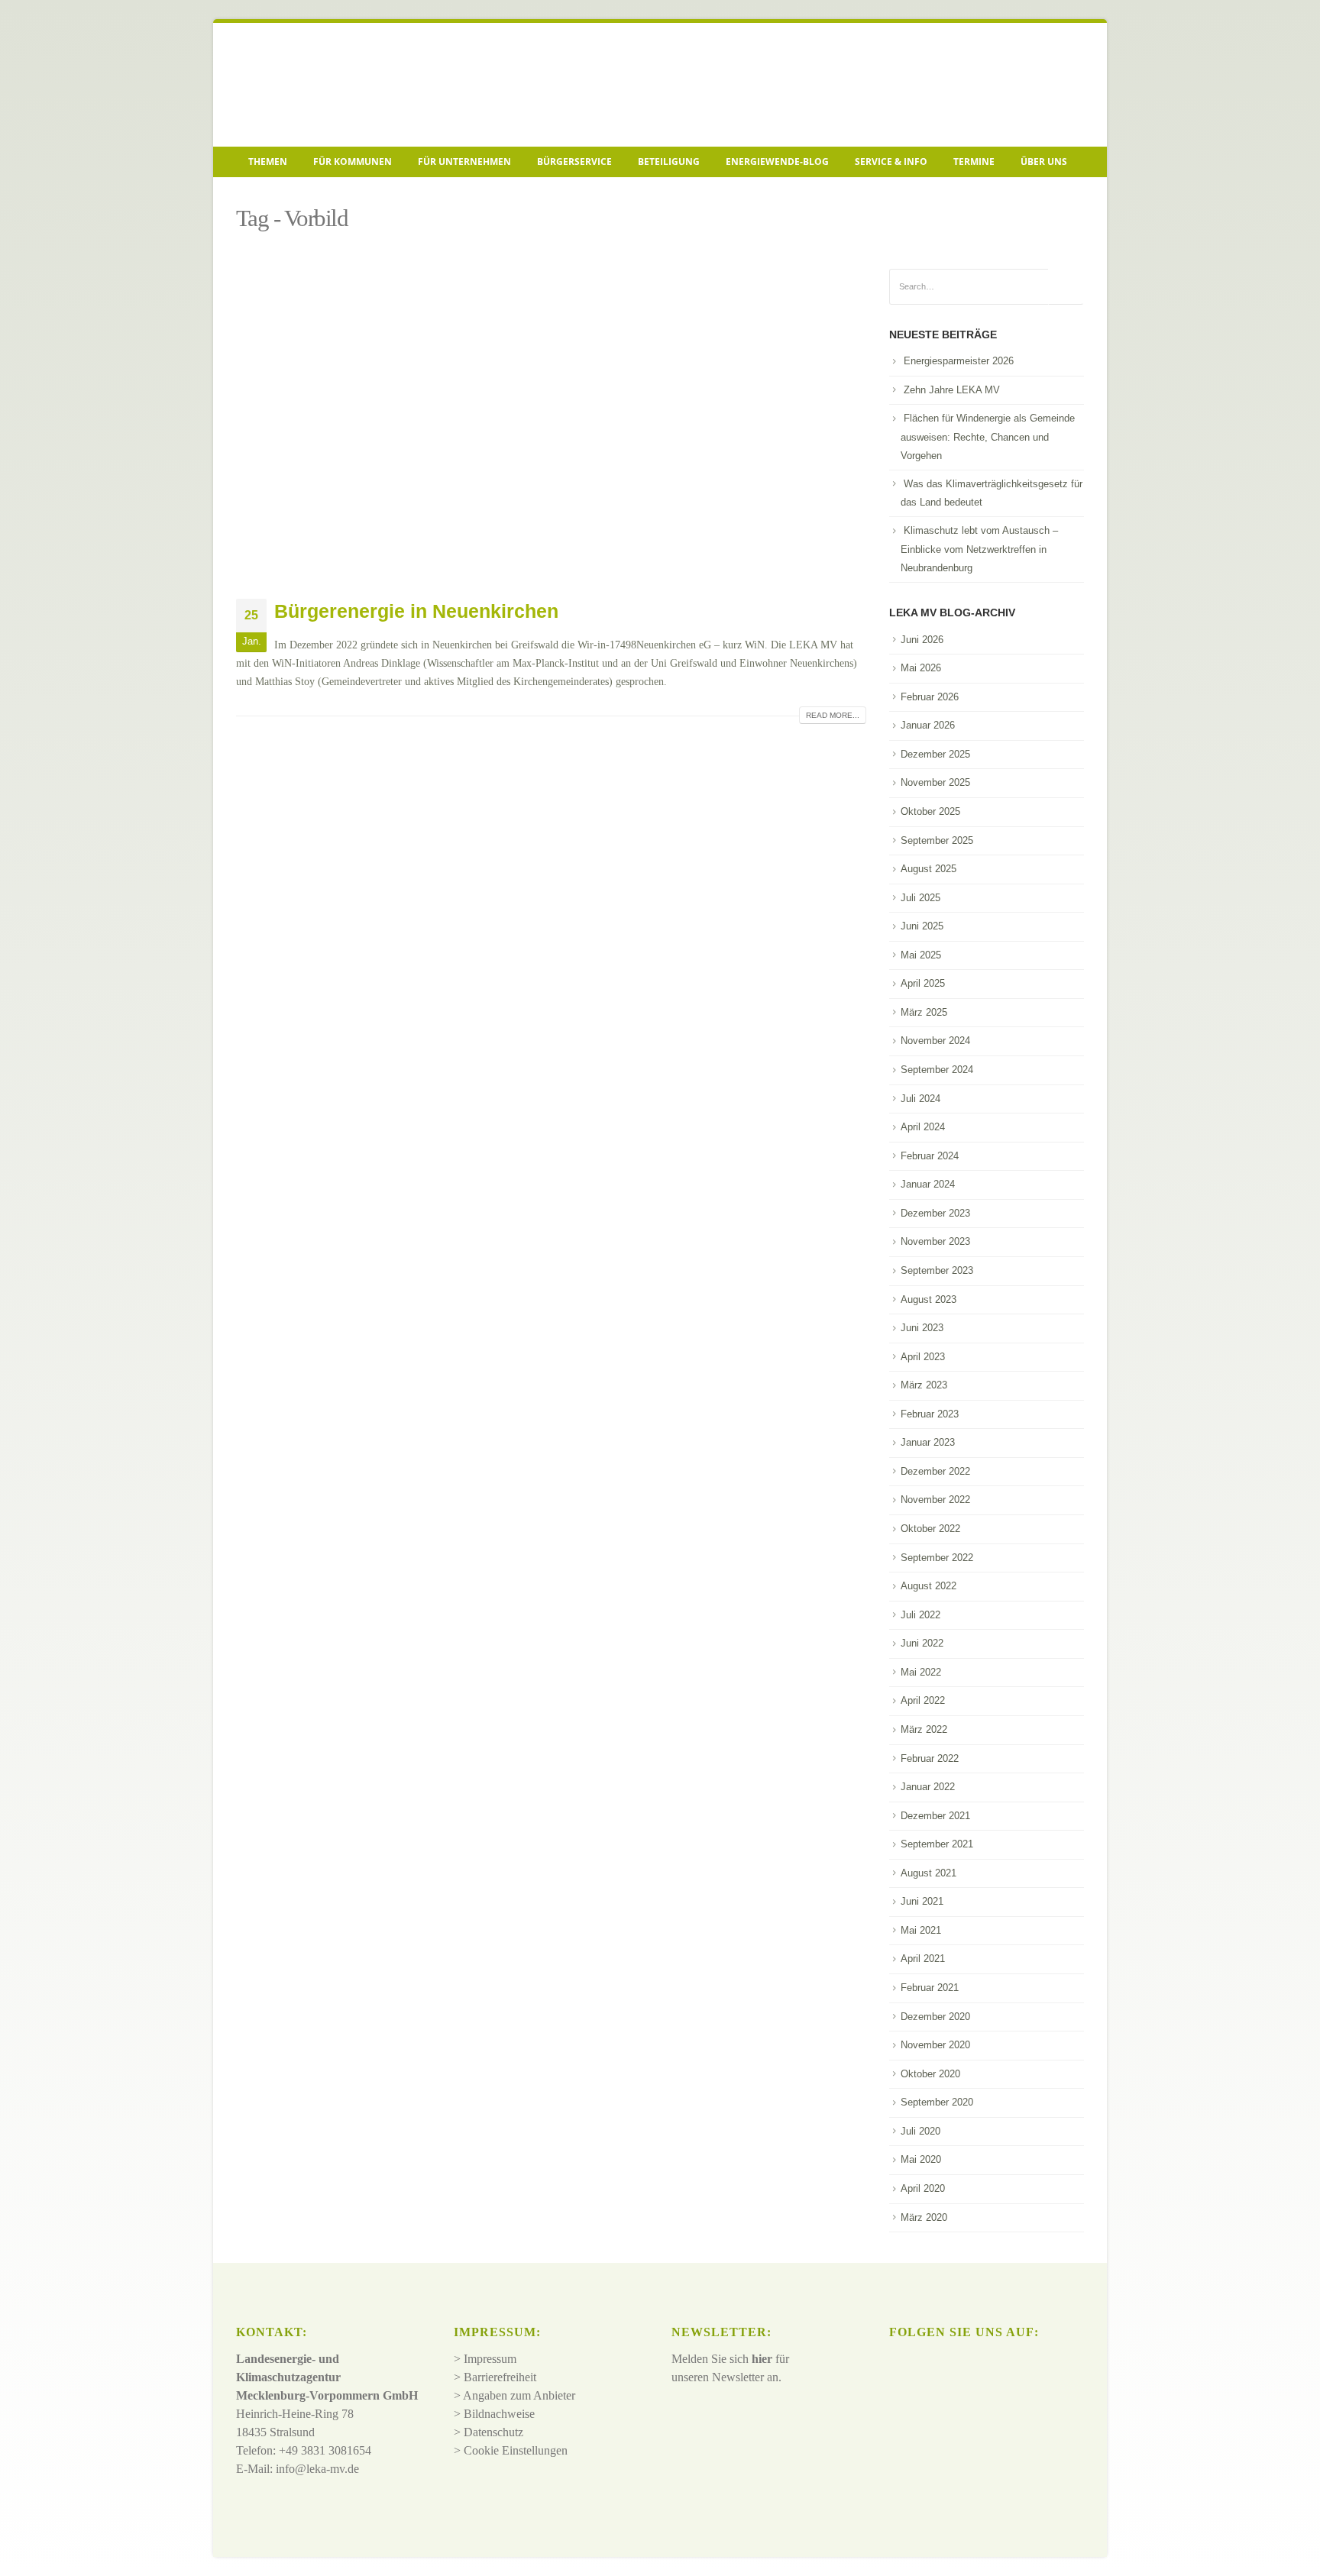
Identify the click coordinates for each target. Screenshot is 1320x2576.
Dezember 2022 (935, 1471)
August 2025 (929, 869)
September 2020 (937, 2102)
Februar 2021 (930, 1988)
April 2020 (923, 2188)
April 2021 (923, 1959)
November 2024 (935, 1041)
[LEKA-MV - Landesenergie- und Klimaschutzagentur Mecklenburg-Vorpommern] (343, 85)
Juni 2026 (922, 640)
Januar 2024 (928, 1184)
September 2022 (937, 1558)
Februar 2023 (930, 1414)
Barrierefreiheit (500, 2377)
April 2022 (923, 1700)
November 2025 (935, 782)
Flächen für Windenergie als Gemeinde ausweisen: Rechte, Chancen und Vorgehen (988, 437)
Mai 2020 (921, 2159)
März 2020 (924, 2217)
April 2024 (923, 1127)
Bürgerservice (574, 162)
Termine (974, 162)
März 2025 (924, 1012)
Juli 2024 (920, 1099)
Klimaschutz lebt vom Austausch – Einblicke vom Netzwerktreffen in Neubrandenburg (979, 549)
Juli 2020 (920, 2131)
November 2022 (935, 1500)
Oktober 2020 (930, 2074)
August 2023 (929, 1299)
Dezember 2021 (935, 1816)
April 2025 (923, 983)
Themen (268, 162)
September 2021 (937, 1844)
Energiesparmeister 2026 (959, 361)
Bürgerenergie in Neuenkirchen (416, 611)
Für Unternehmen (464, 162)
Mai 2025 (921, 955)
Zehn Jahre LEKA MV (952, 390)
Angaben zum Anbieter (519, 2395)
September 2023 (937, 1270)
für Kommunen (353, 162)
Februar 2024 (930, 1156)
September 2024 (937, 1070)
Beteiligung (669, 162)
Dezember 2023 (935, 1213)
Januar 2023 (928, 1442)
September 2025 (937, 840)
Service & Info (891, 162)
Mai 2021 (921, 1930)
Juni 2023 (922, 1328)
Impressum (490, 2359)
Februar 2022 (930, 1758)
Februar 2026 (930, 697)
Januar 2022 (928, 1787)
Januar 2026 (928, 725)
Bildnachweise (499, 2414)
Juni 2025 (922, 926)
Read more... (833, 715)
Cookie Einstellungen (516, 2450)
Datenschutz (493, 2432)
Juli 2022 (920, 1615)
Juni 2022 (922, 1643)
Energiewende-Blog (777, 162)
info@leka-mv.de (317, 2469)
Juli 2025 (920, 898)
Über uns (1044, 162)
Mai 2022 (921, 1672)
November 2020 (935, 2045)
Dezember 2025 (935, 754)
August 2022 (929, 1586)
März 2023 (924, 1385)
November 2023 (935, 1241)
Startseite (259, 196)
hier (762, 2359)
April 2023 (923, 1357)
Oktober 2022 (930, 1529)
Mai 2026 (921, 668)
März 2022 (924, 1729)
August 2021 (929, 1873)
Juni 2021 (922, 1901)
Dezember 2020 (935, 2017)
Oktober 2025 (930, 811)
